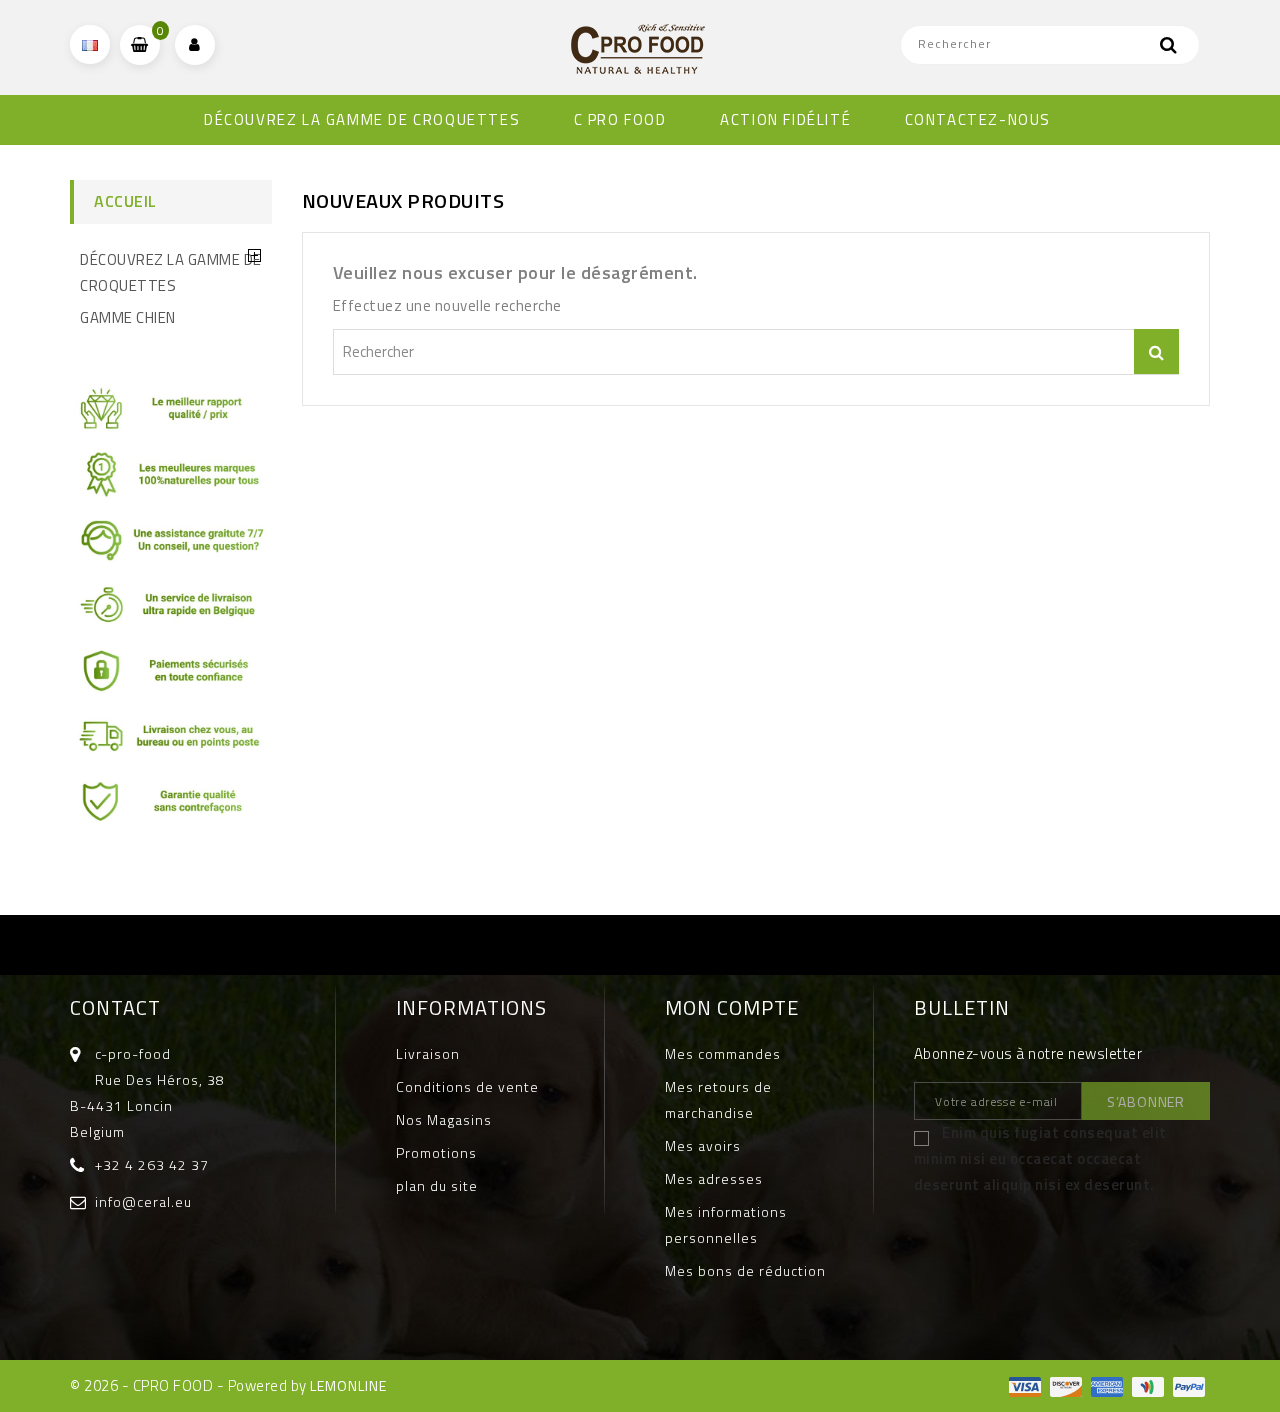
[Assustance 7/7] (171, 546)
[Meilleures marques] (171, 481)
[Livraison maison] (171, 743)
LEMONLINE (348, 1385)
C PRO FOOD (620, 119)
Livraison (428, 1053)
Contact (115, 1007)
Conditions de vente (467, 1086)
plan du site (437, 1185)
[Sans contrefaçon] (171, 808)
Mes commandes (723, 1053)
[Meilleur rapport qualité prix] (171, 416)
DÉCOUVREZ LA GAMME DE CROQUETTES (362, 119)
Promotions (436, 1152)
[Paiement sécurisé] (171, 677)
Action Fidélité (785, 119)
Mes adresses (714, 1178)
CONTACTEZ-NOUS (978, 119)
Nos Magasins (444, 1119)
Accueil (125, 201)
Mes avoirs (703, 1145)
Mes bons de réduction (745, 1270)
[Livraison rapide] (171, 612)
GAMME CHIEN (128, 317)
